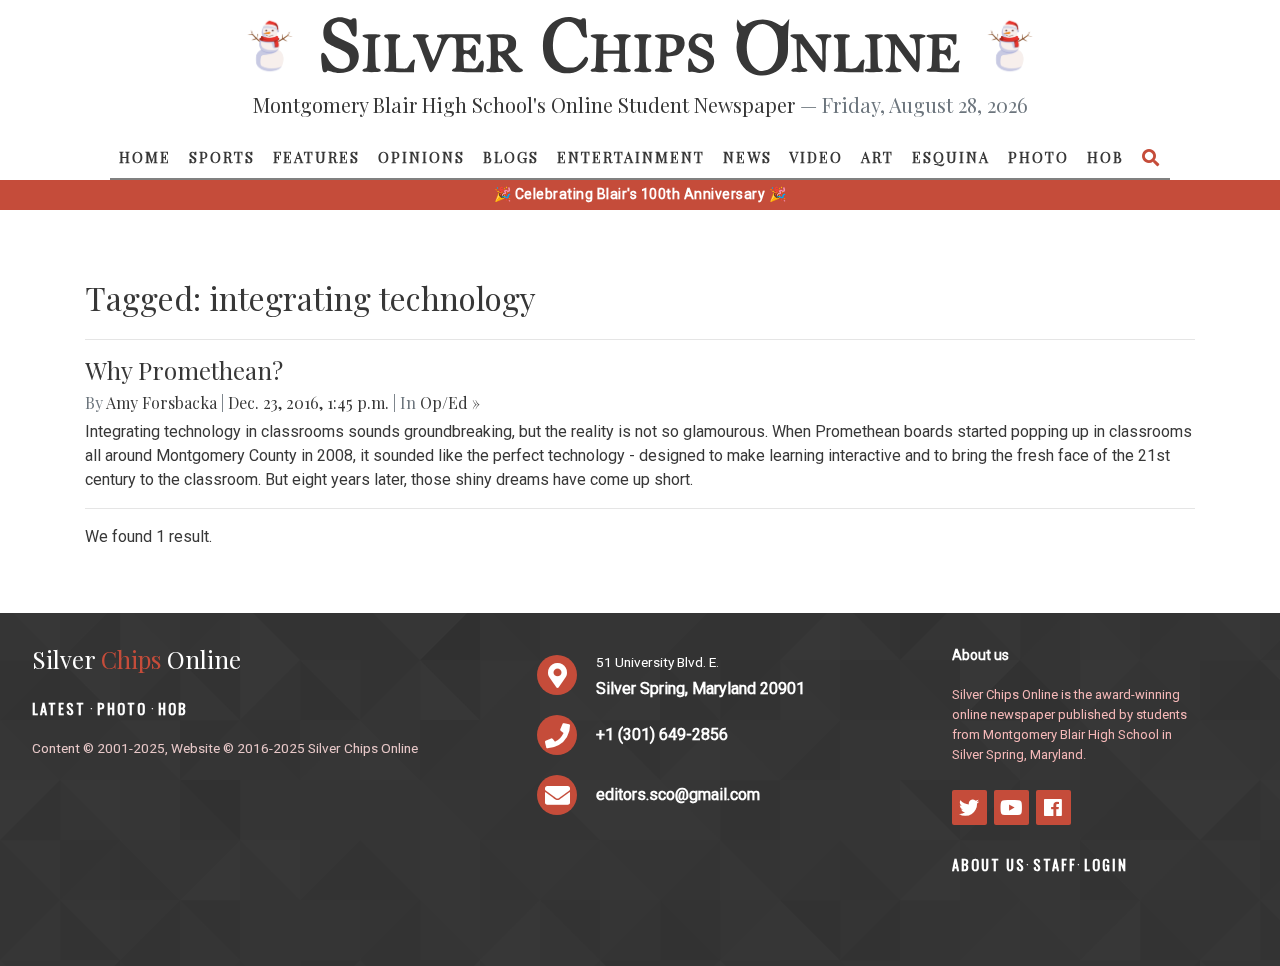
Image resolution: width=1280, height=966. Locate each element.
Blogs (511, 157)
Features (316, 157)
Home (145, 157)
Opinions (421, 157)
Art (877, 157)
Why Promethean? (184, 370)
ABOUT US (989, 864)
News (747, 157)
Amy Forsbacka (161, 402)
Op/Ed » (450, 402)
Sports (222, 157)
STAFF (1055, 864)
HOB (1105, 157)
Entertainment (631, 157)
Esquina (951, 157)
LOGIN (1106, 864)
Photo (1038, 157)
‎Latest (59, 708)
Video (816, 157)
